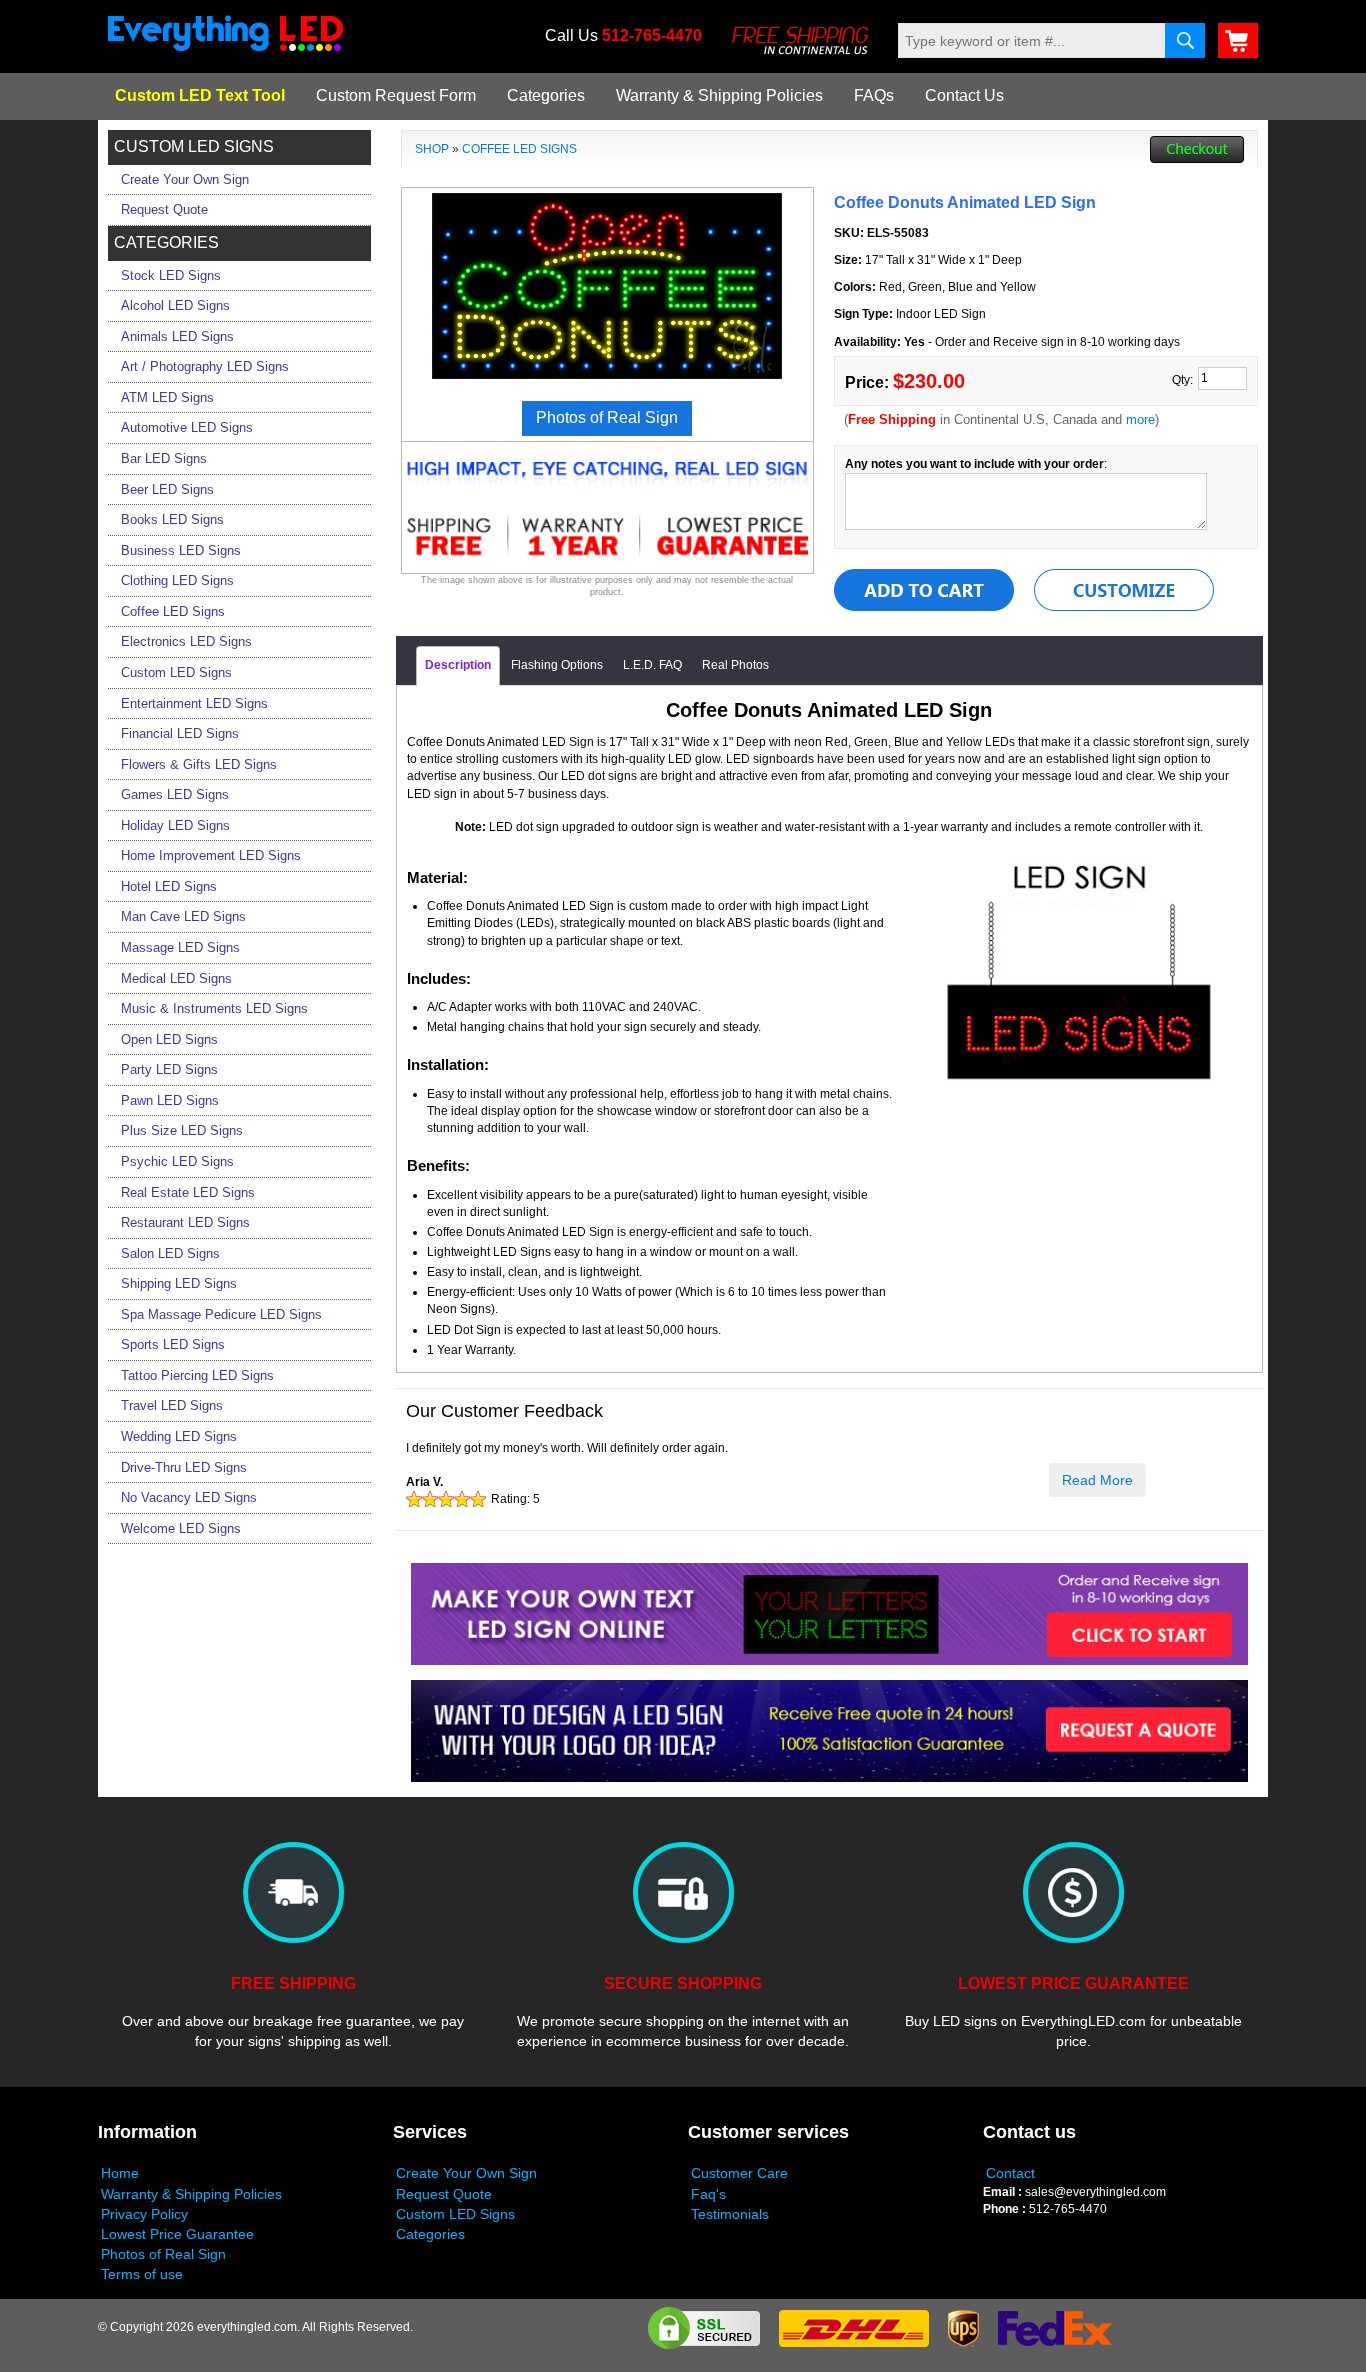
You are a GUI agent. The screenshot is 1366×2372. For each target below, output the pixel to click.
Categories (546, 95)
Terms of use (142, 2274)
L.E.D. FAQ (652, 665)
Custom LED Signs (455, 2214)
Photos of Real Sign (163, 2254)
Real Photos (735, 665)
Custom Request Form (396, 95)
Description (458, 665)
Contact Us (964, 95)
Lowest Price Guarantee (177, 2234)
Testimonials (730, 2214)
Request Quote (444, 2194)
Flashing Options (557, 665)
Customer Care (739, 2173)
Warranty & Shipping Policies (719, 95)
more (1140, 419)
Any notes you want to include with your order (974, 464)
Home (120, 2173)
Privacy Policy (144, 2214)
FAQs (874, 95)
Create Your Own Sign (466, 2173)
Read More (1097, 1480)
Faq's (708, 2194)
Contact (1010, 2173)
